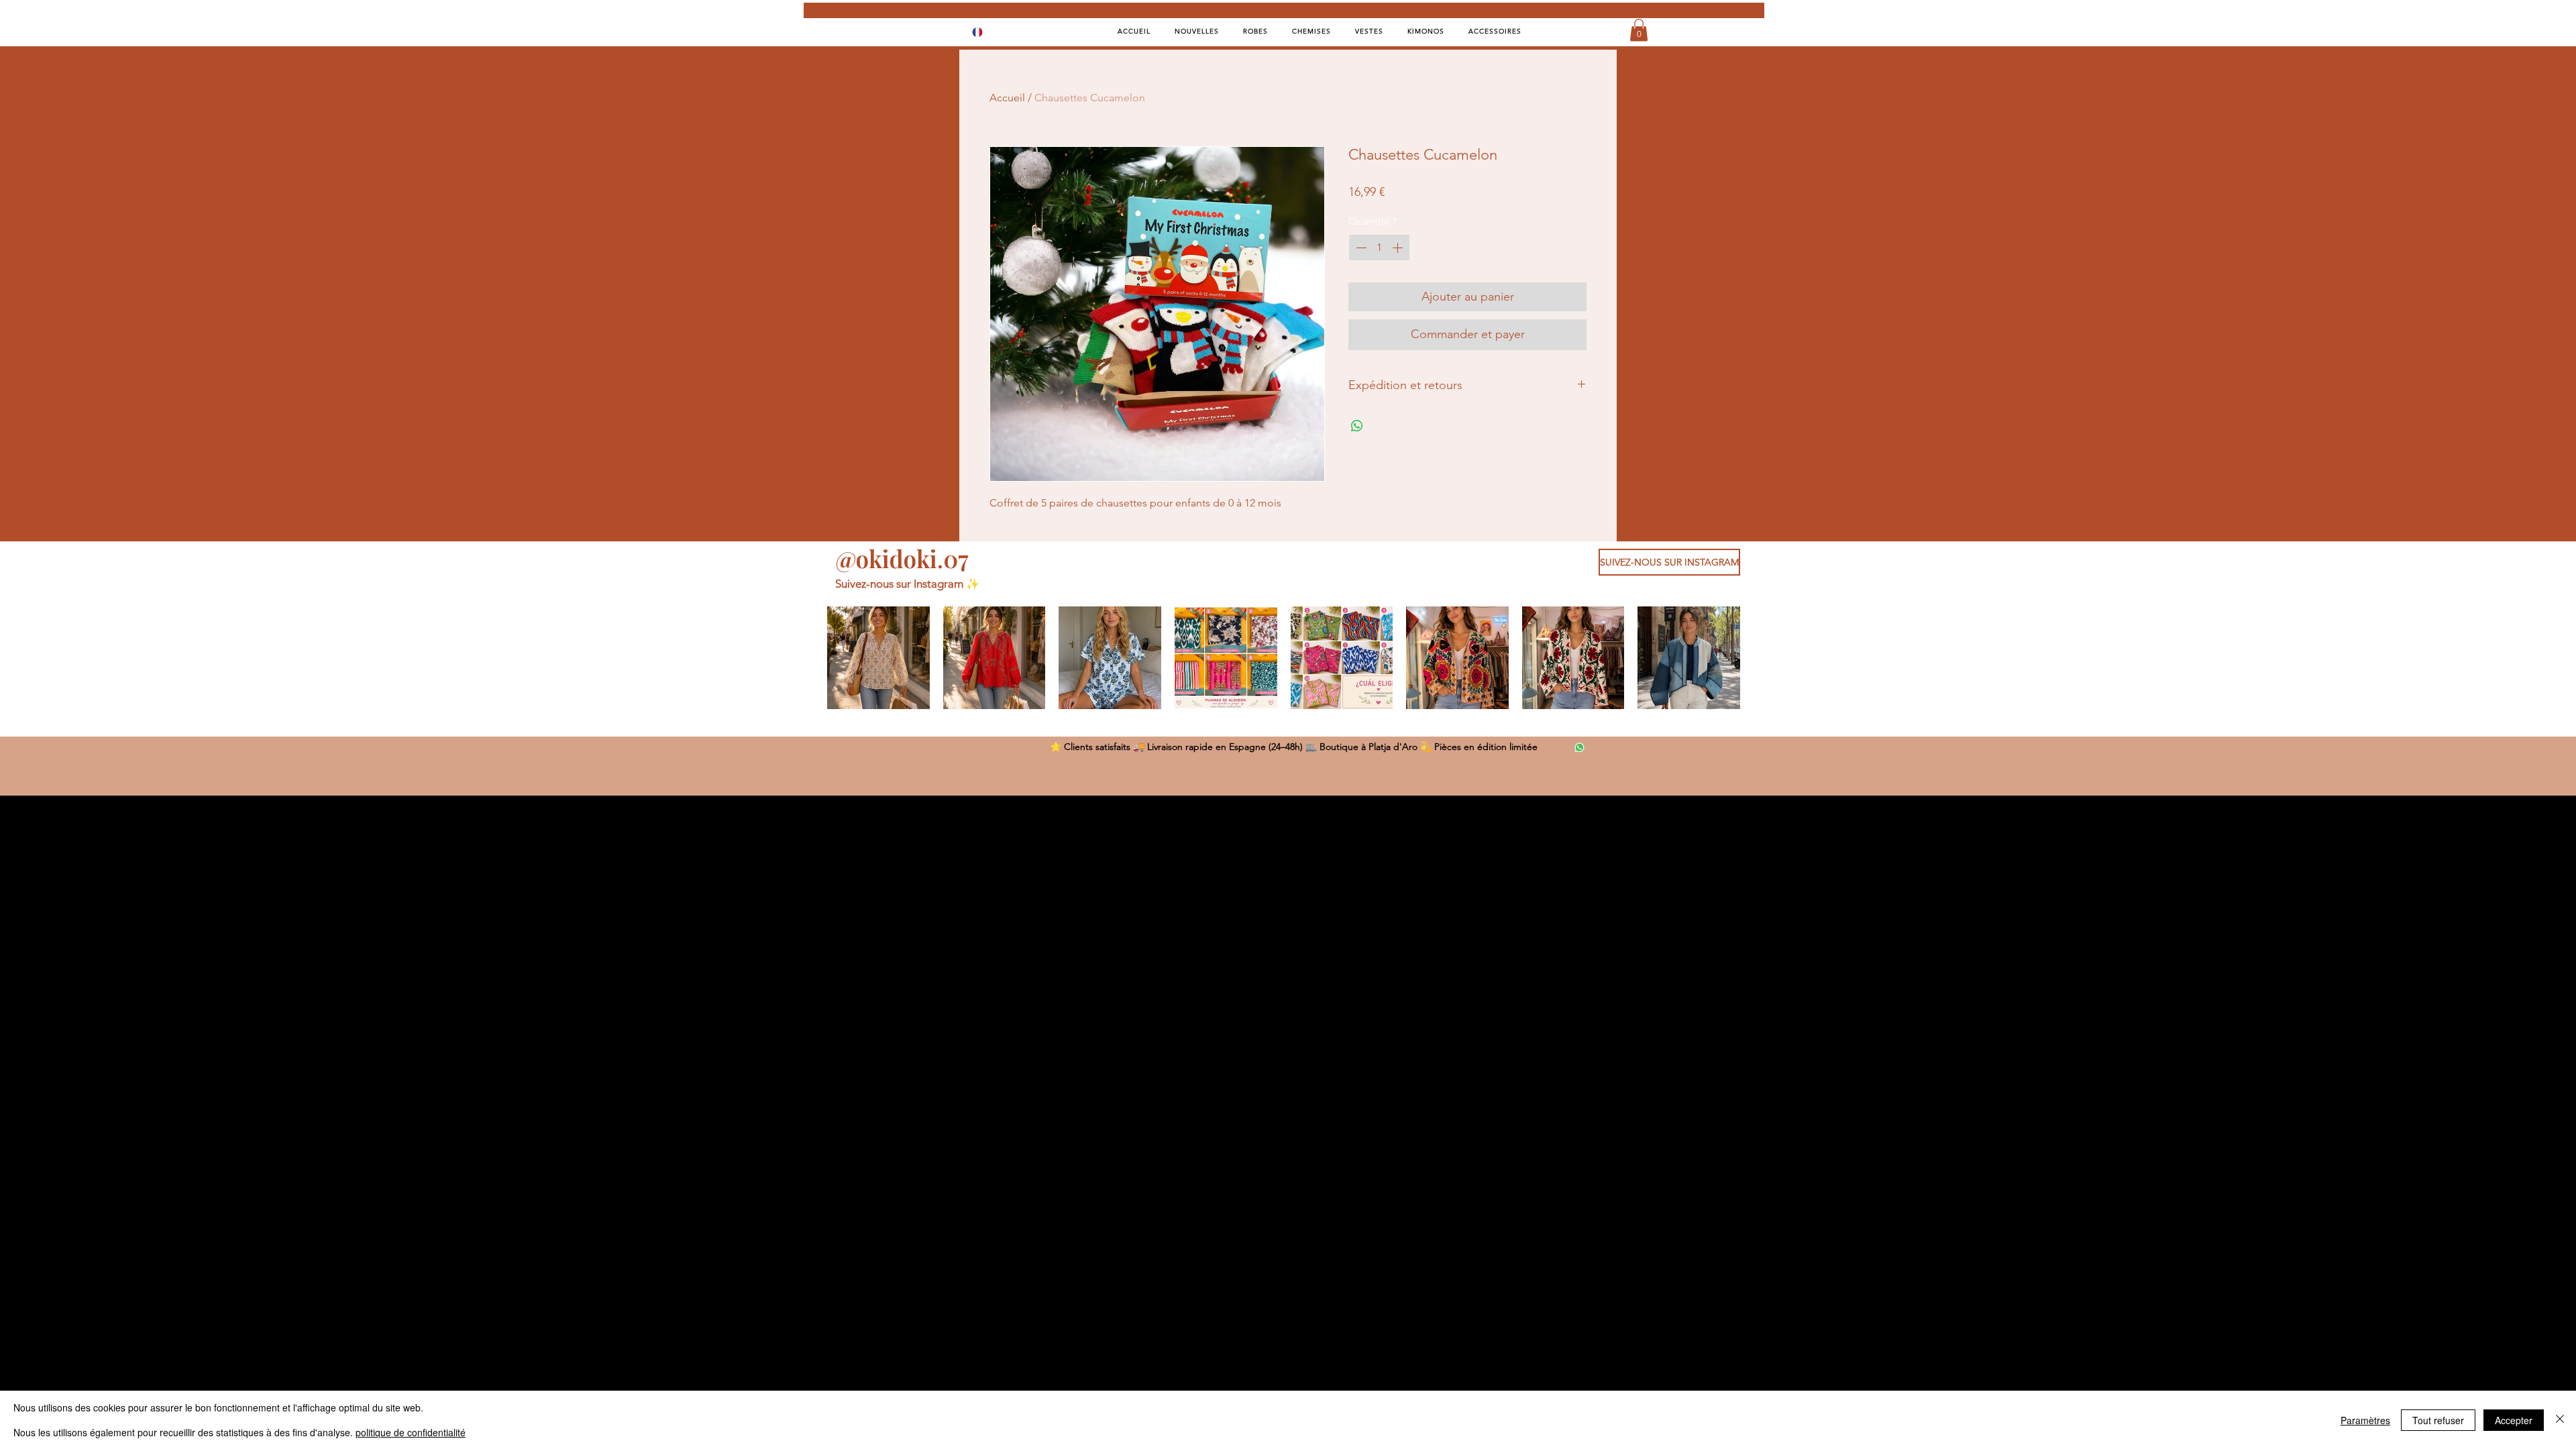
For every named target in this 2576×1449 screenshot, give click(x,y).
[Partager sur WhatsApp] (1357, 426)
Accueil (1007, 98)
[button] (1639, 30)
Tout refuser (2438, 1420)
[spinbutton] (1379, 248)
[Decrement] (1360, 248)
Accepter (2514, 1420)
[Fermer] (2560, 1420)
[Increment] (1399, 248)
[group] (1284, 658)
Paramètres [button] (2365, 1420)
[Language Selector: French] (986, 32)
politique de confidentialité (411, 1432)
